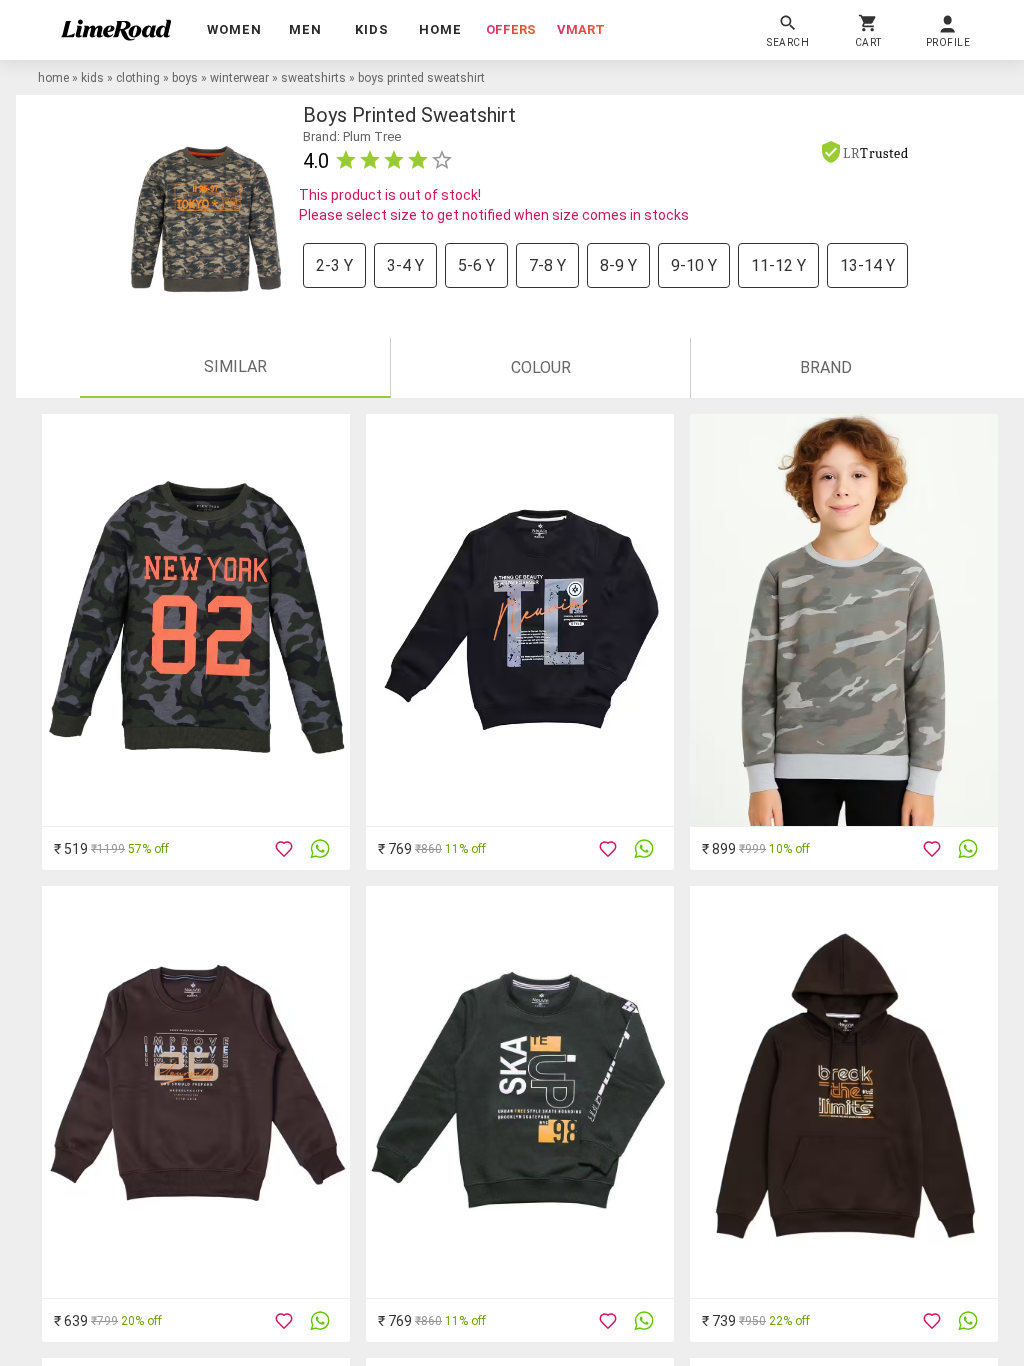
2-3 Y (334, 265)
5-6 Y (476, 265)
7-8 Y (547, 265)
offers (511, 29)
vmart (581, 29)
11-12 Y (778, 265)
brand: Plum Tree (352, 136)
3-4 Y (405, 265)
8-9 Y (618, 265)
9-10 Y (694, 265)
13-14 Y (867, 265)
